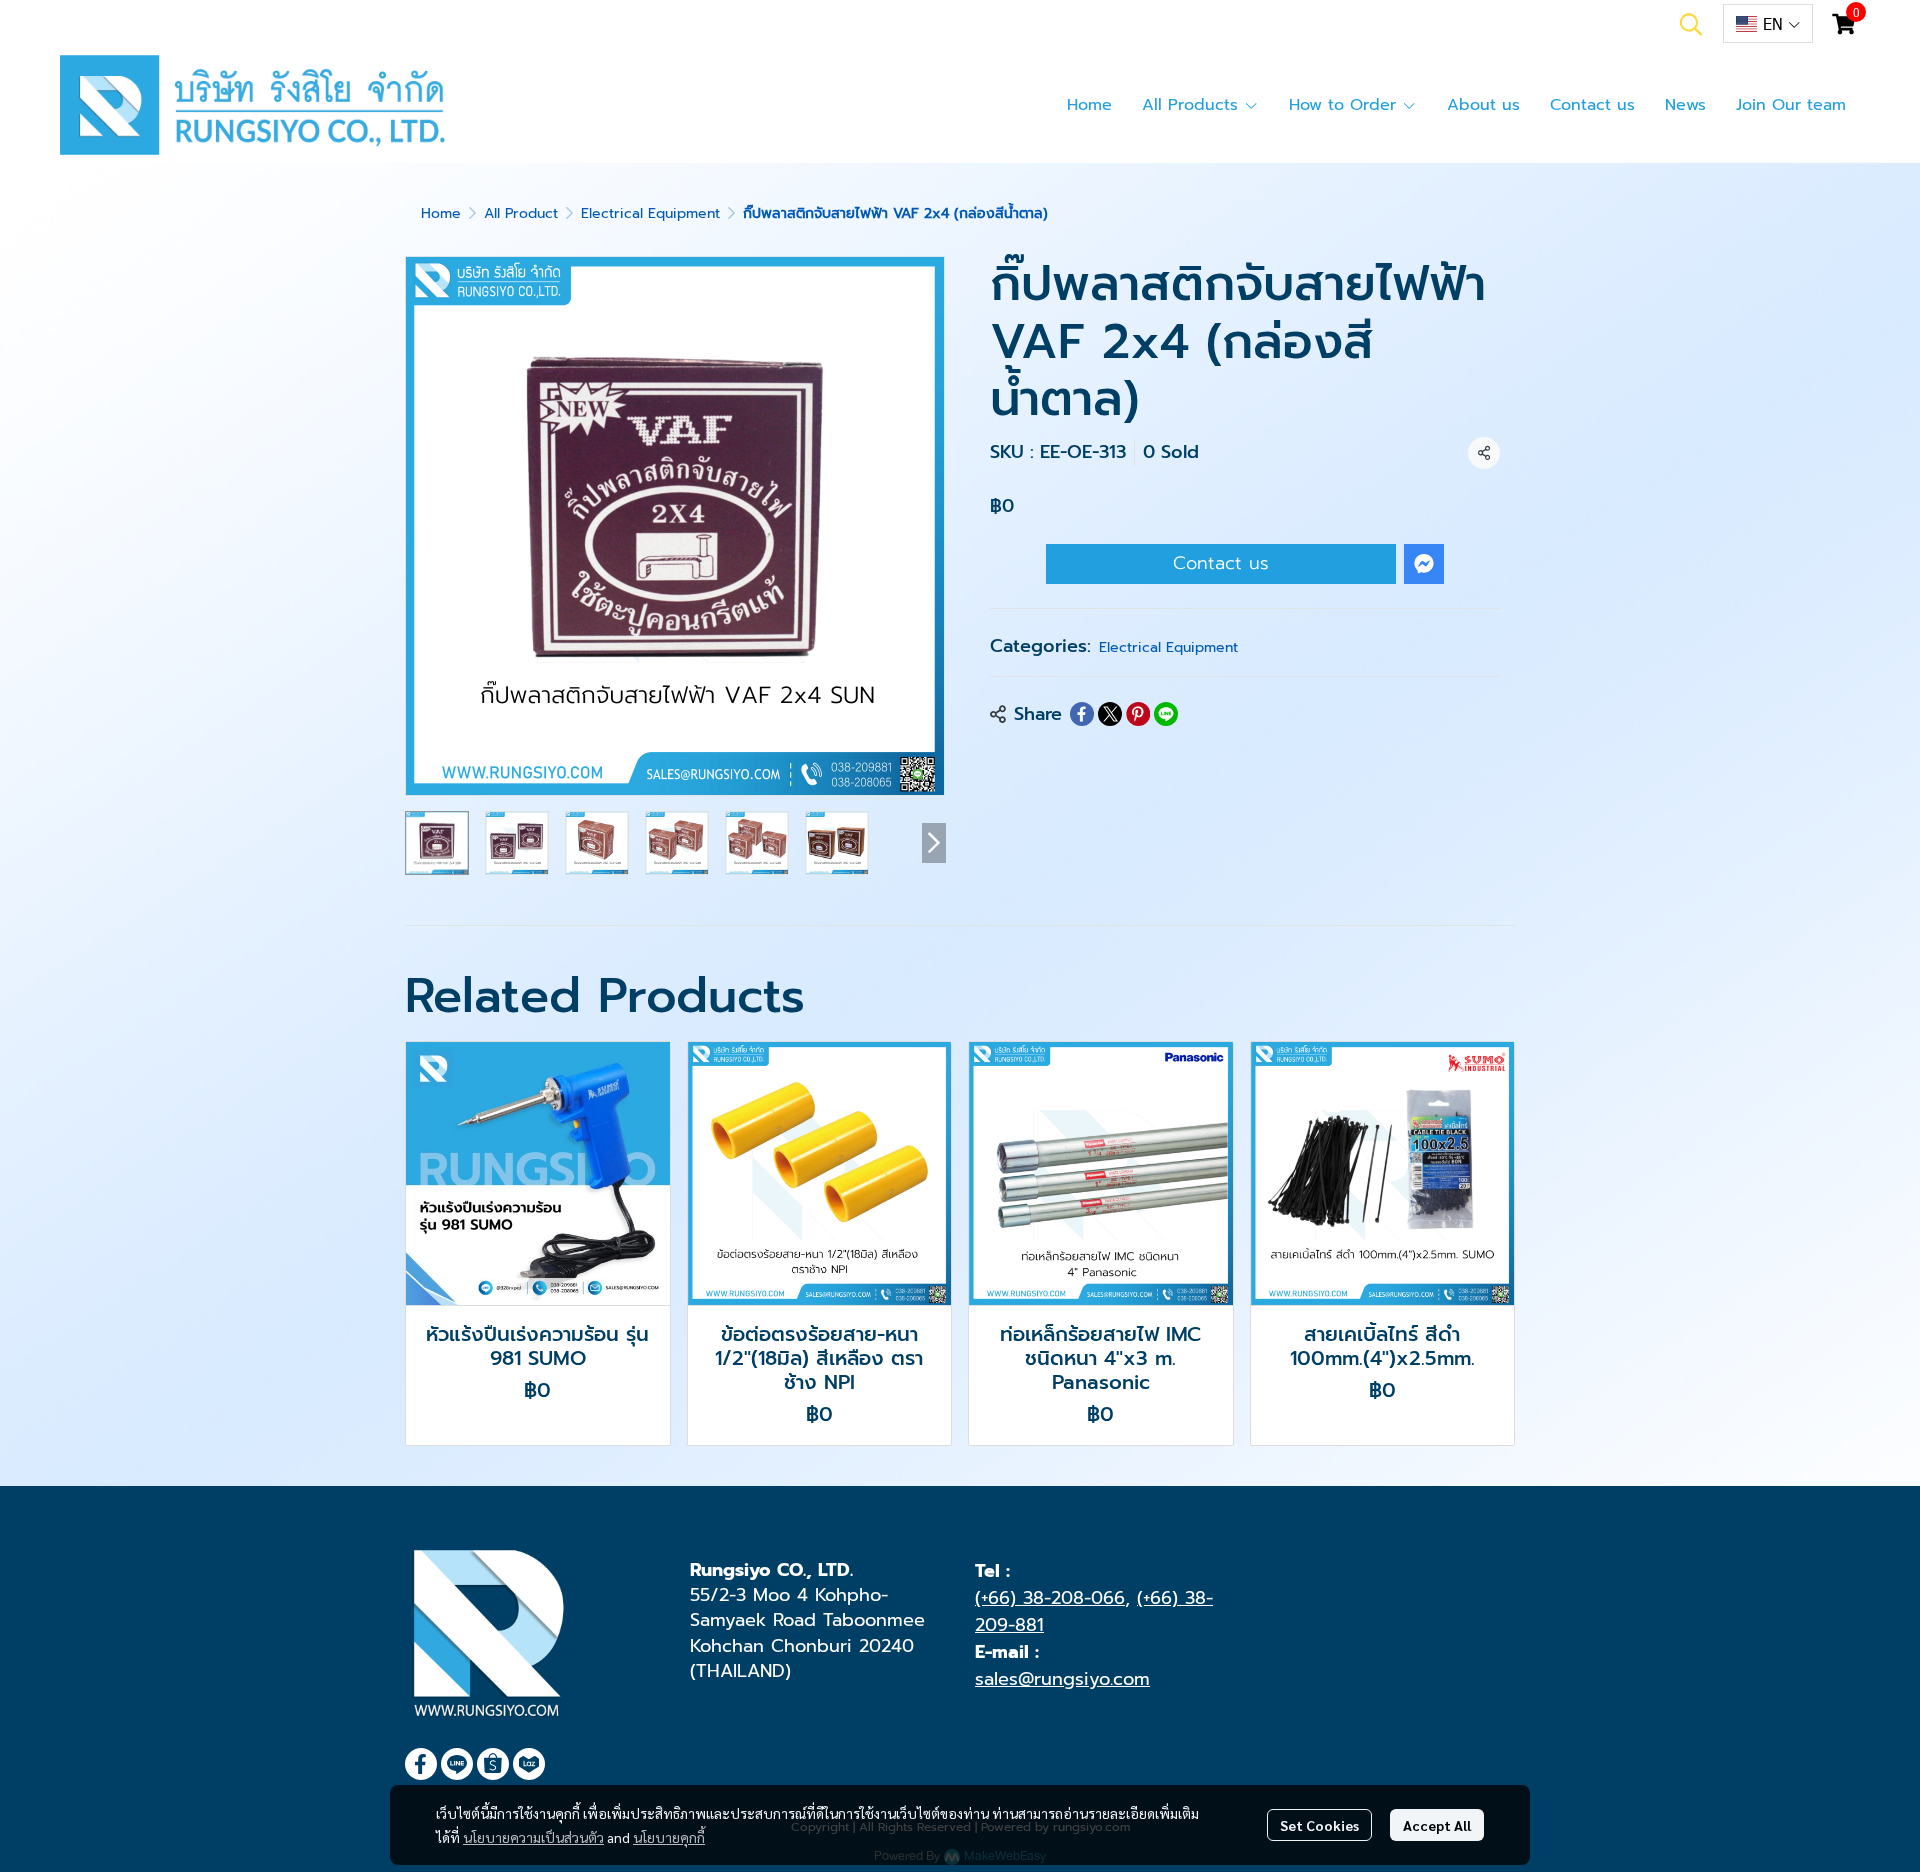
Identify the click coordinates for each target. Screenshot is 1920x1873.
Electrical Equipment (650, 213)
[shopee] (493, 1764)
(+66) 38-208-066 (1050, 1598)
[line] (457, 1764)
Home (441, 213)
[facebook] (421, 1764)
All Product (521, 213)
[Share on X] (1110, 714)
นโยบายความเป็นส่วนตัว (533, 1837)
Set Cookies (1319, 1825)
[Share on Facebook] (1082, 714)
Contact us (1221, 563)
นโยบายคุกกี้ (669, 1837)
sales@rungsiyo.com (1062, 1679)
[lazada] (529, 1764)
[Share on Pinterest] (1138, 714)
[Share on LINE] (1166, 714)
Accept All (1437, 1825)
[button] (1691, 24)
